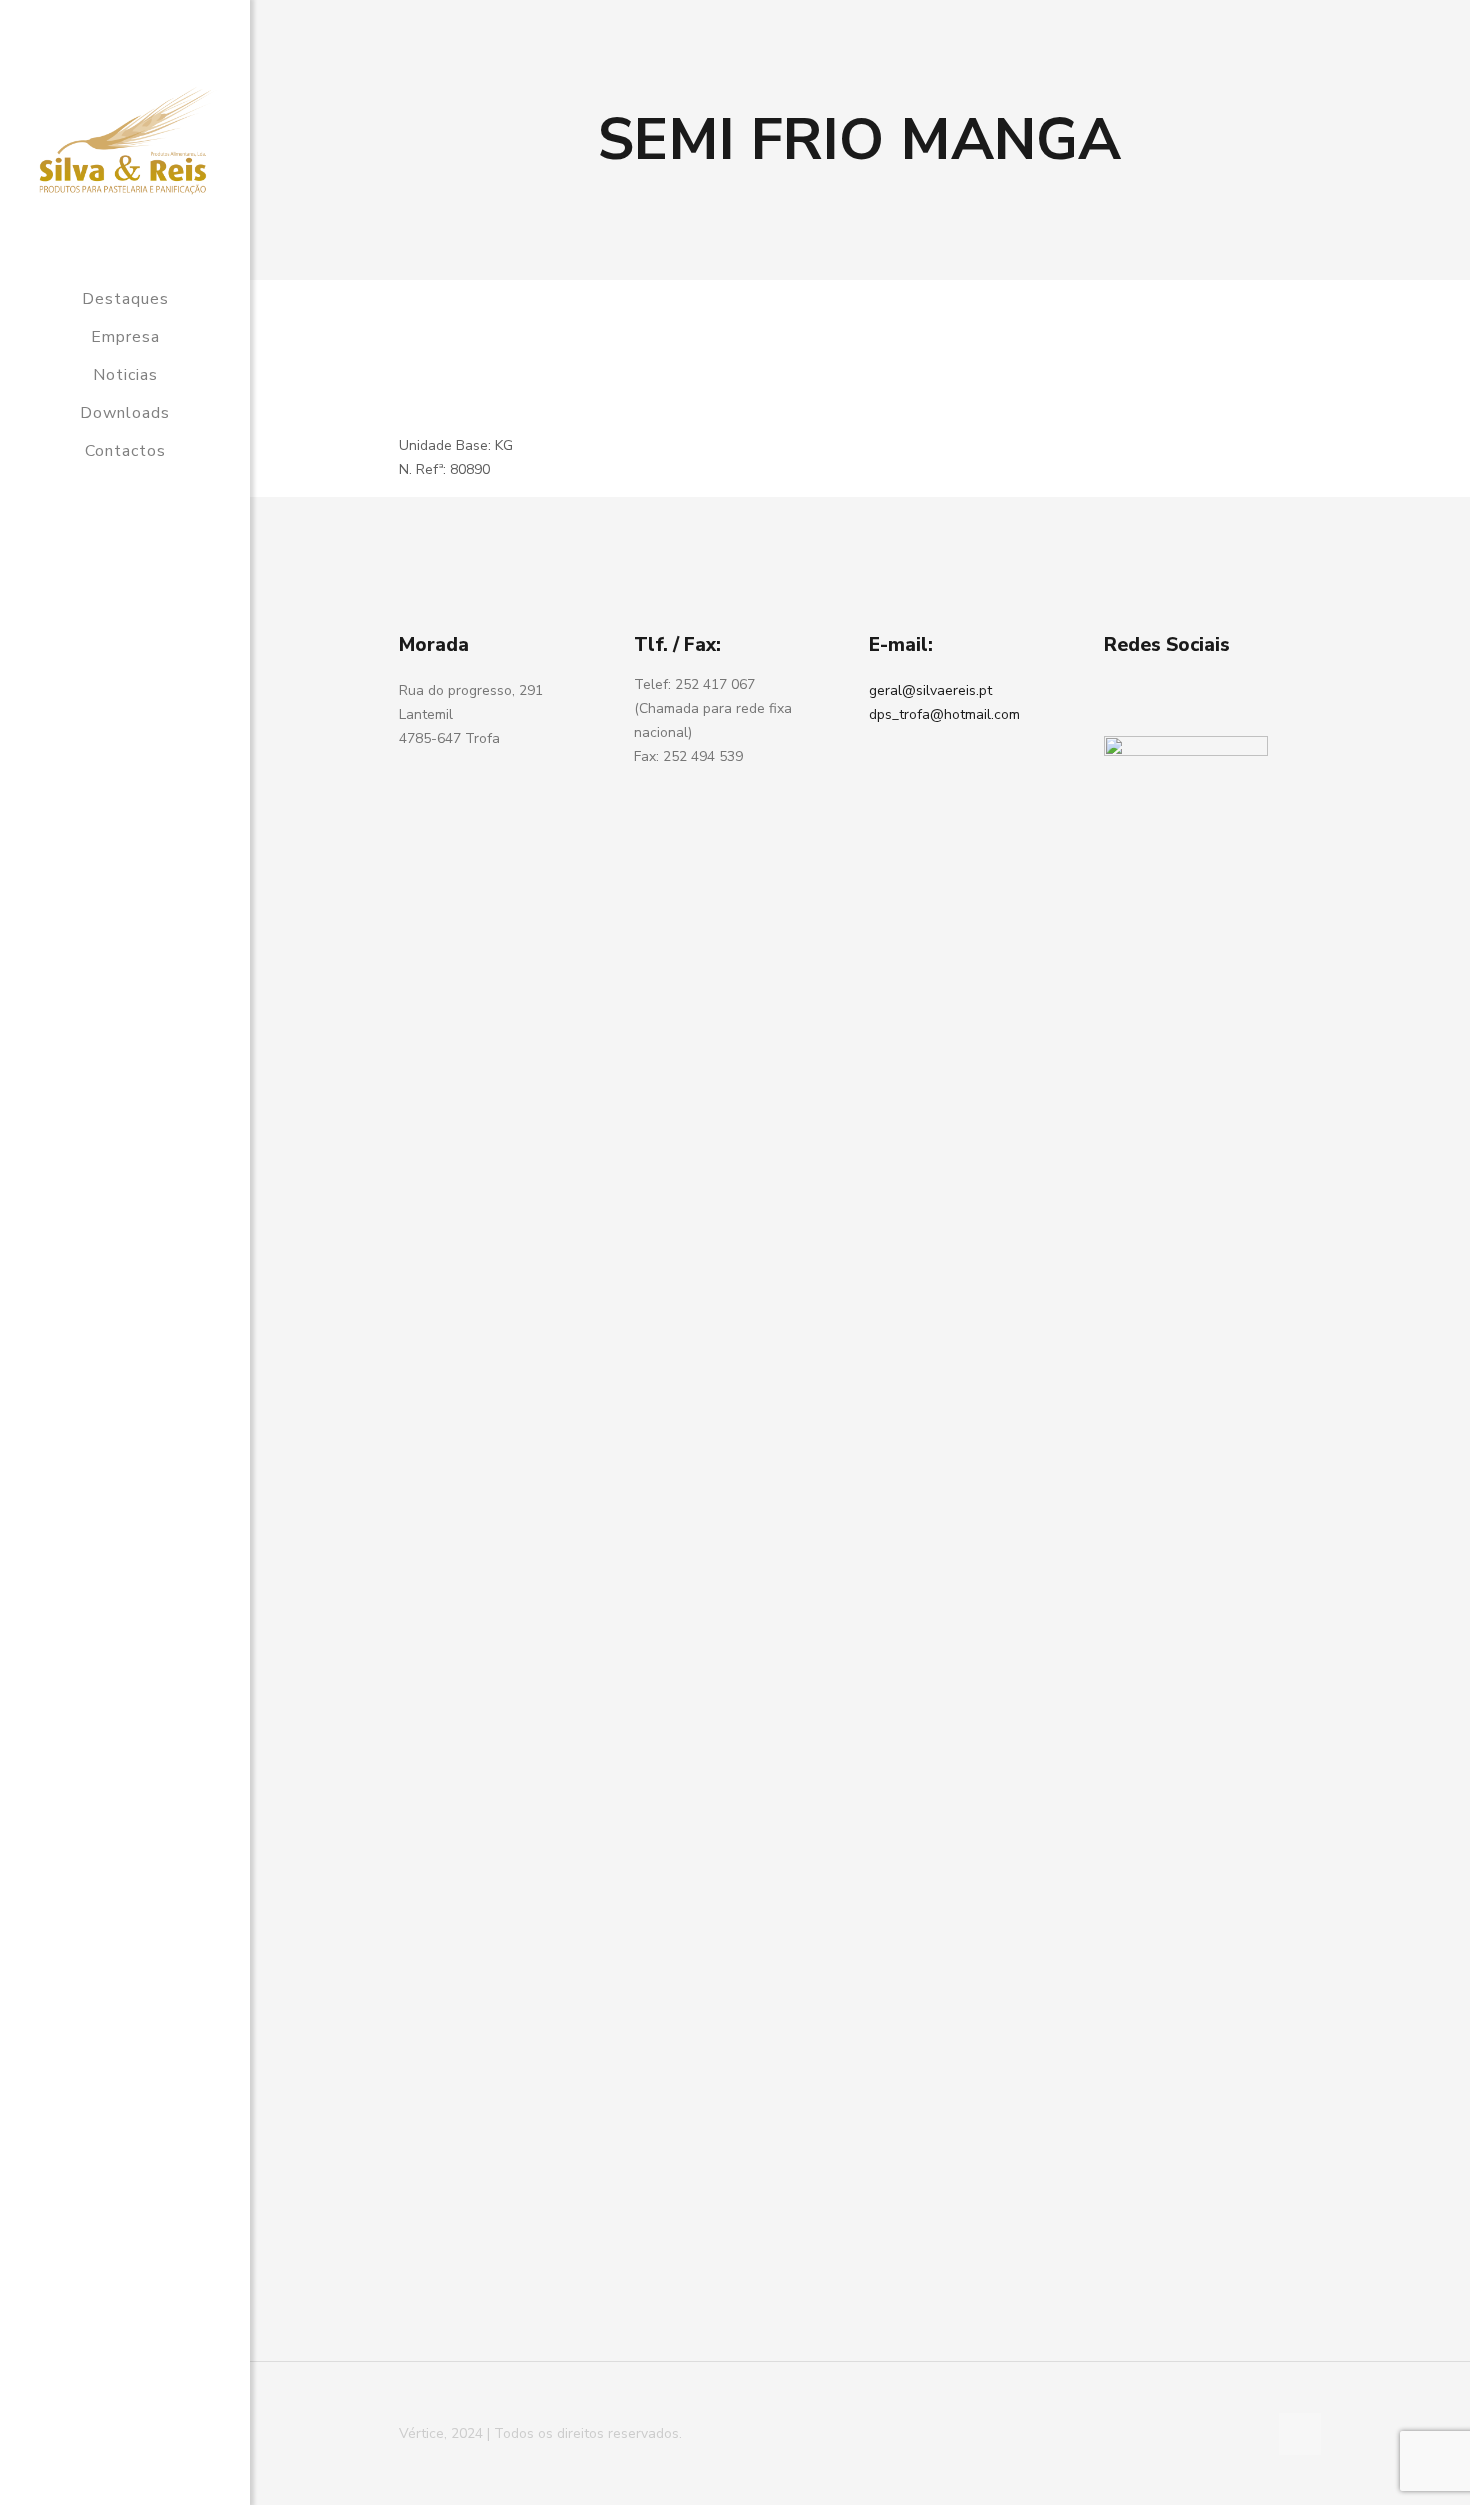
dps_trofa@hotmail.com (944, 714)
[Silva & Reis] (125, 140)
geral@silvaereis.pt (930, 690)
